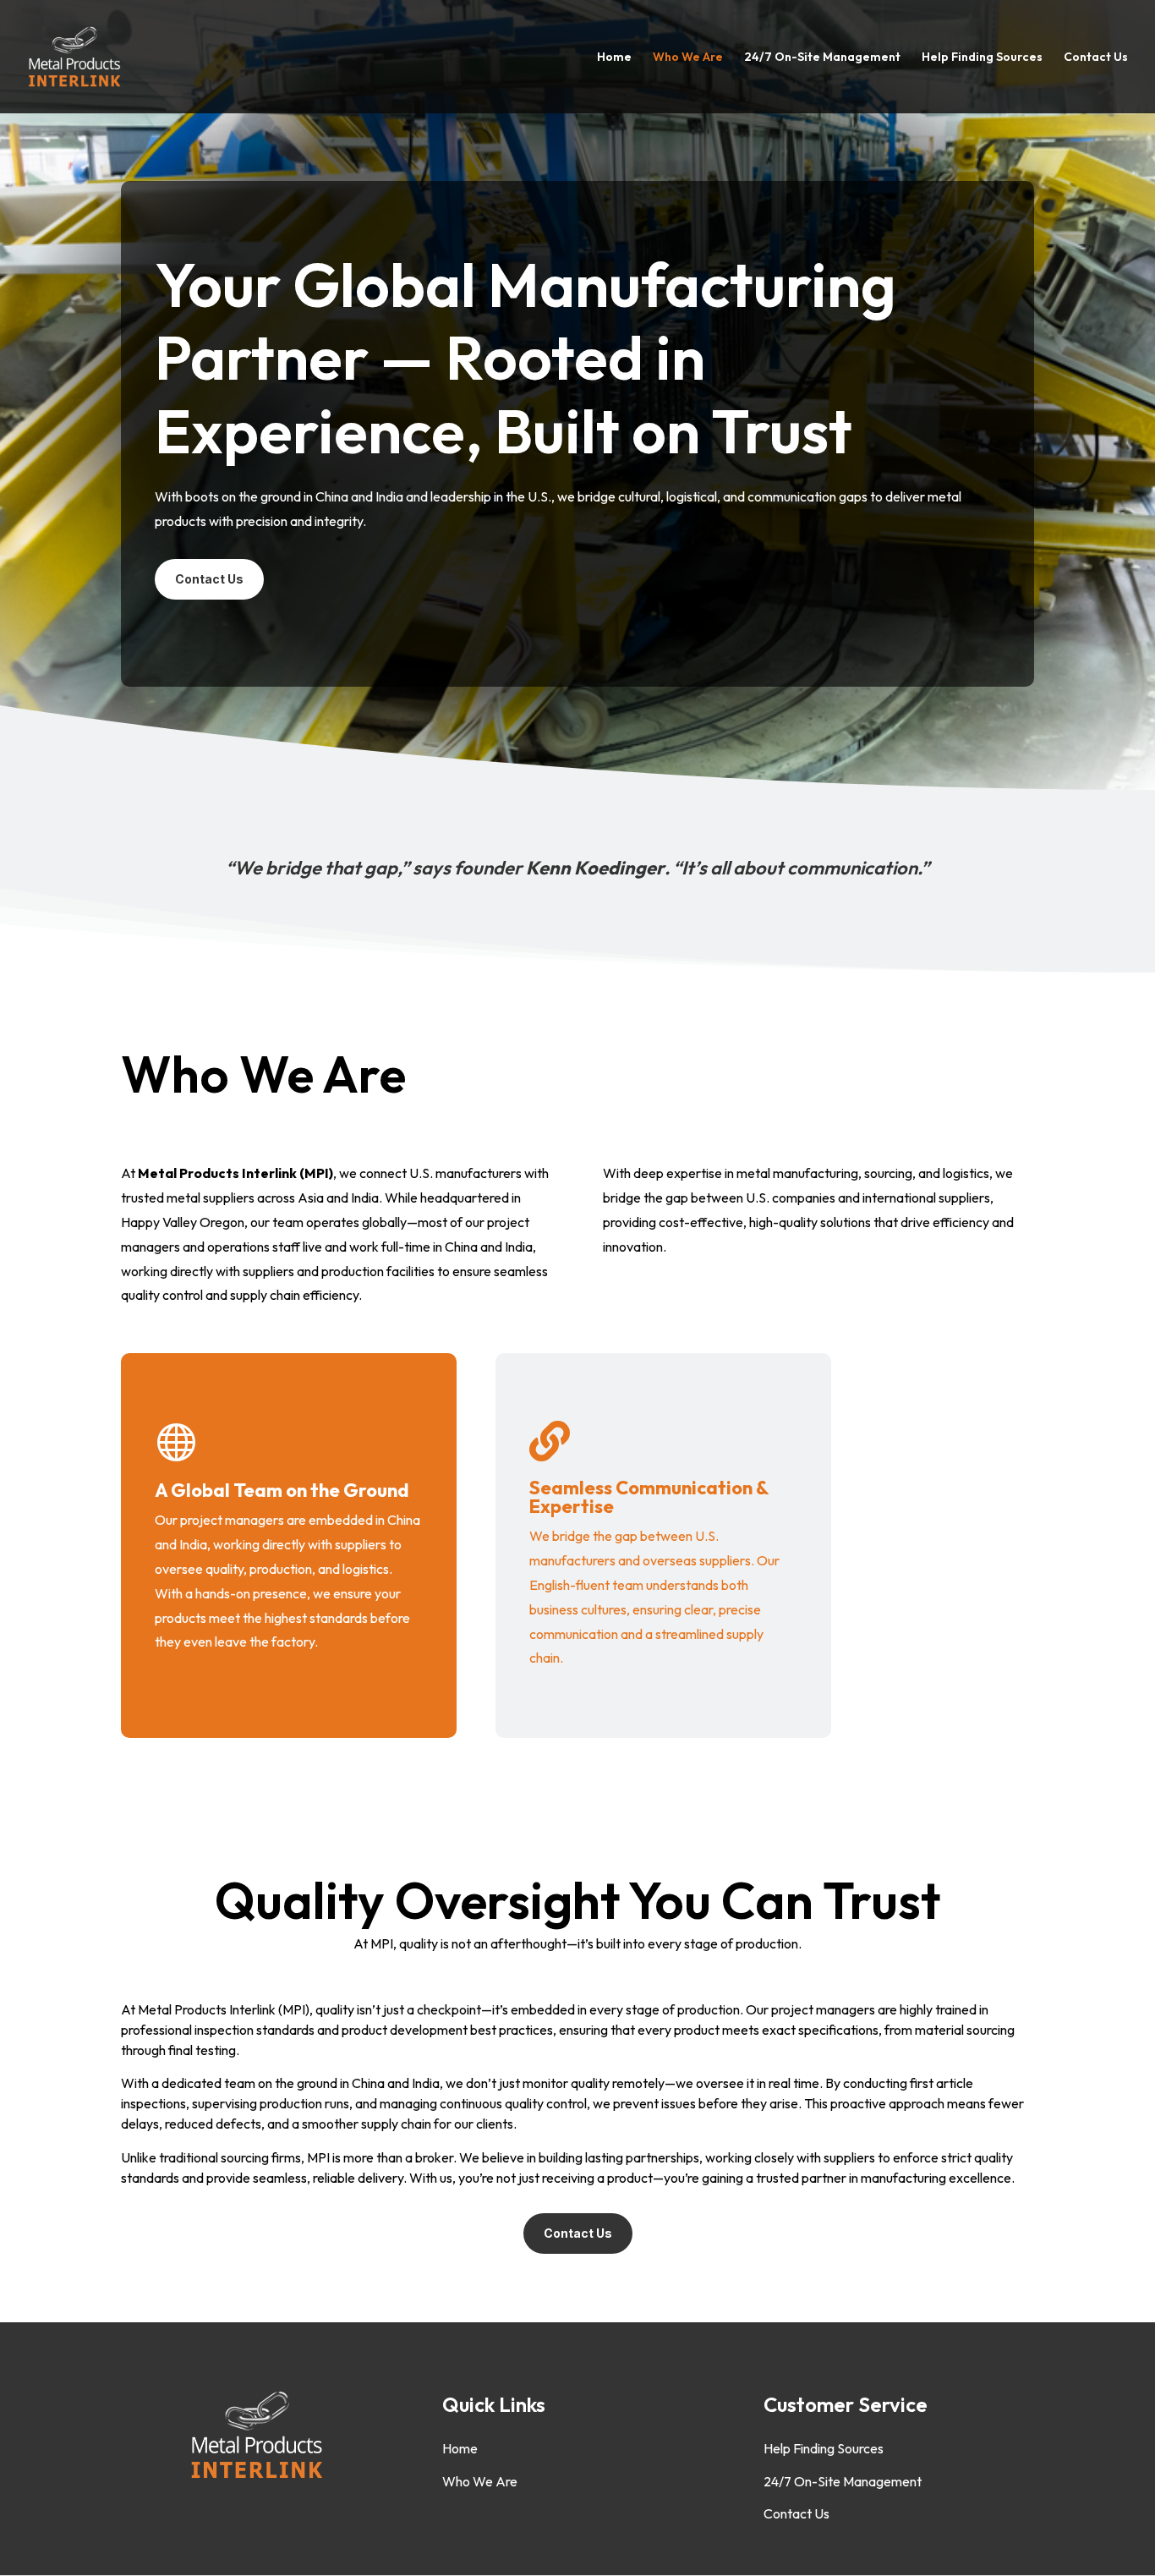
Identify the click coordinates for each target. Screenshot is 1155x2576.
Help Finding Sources (982, 58)
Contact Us (1096, 58)
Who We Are (688, 58)
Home (614, 58)
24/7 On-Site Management (822, 58)
